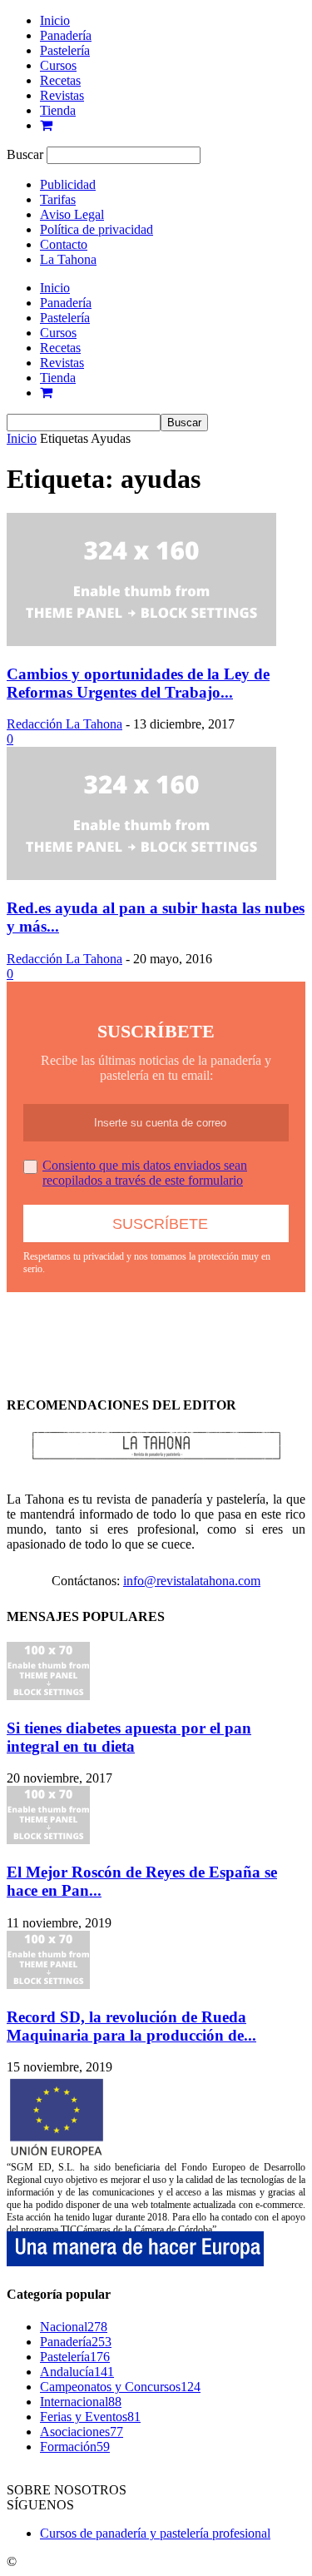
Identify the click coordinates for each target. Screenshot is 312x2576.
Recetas (60, 80)
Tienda (58, 110)
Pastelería (65, 50)
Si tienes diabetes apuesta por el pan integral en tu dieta (129, 1737)
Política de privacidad (97, 229)
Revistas (62, 95)
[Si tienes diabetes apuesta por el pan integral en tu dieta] (48, 1696)
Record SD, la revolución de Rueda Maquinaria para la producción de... (131, 2026)
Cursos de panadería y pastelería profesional (155, 2533)
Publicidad (68, 184)
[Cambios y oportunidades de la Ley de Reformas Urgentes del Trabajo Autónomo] (141, 642)
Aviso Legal (72, 214)
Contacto (64, 244)
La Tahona (68, 259)
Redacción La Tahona (64, 724)
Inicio (55, 20)
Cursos (58, 65)
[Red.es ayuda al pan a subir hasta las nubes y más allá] (141, 875)
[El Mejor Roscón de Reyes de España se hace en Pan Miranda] (48, 1840)
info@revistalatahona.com (192, 1581)
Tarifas (58, 199)
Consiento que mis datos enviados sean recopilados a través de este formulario (145, 1173)
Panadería (66, 35)
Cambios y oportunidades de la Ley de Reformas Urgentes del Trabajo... (138, 683)
